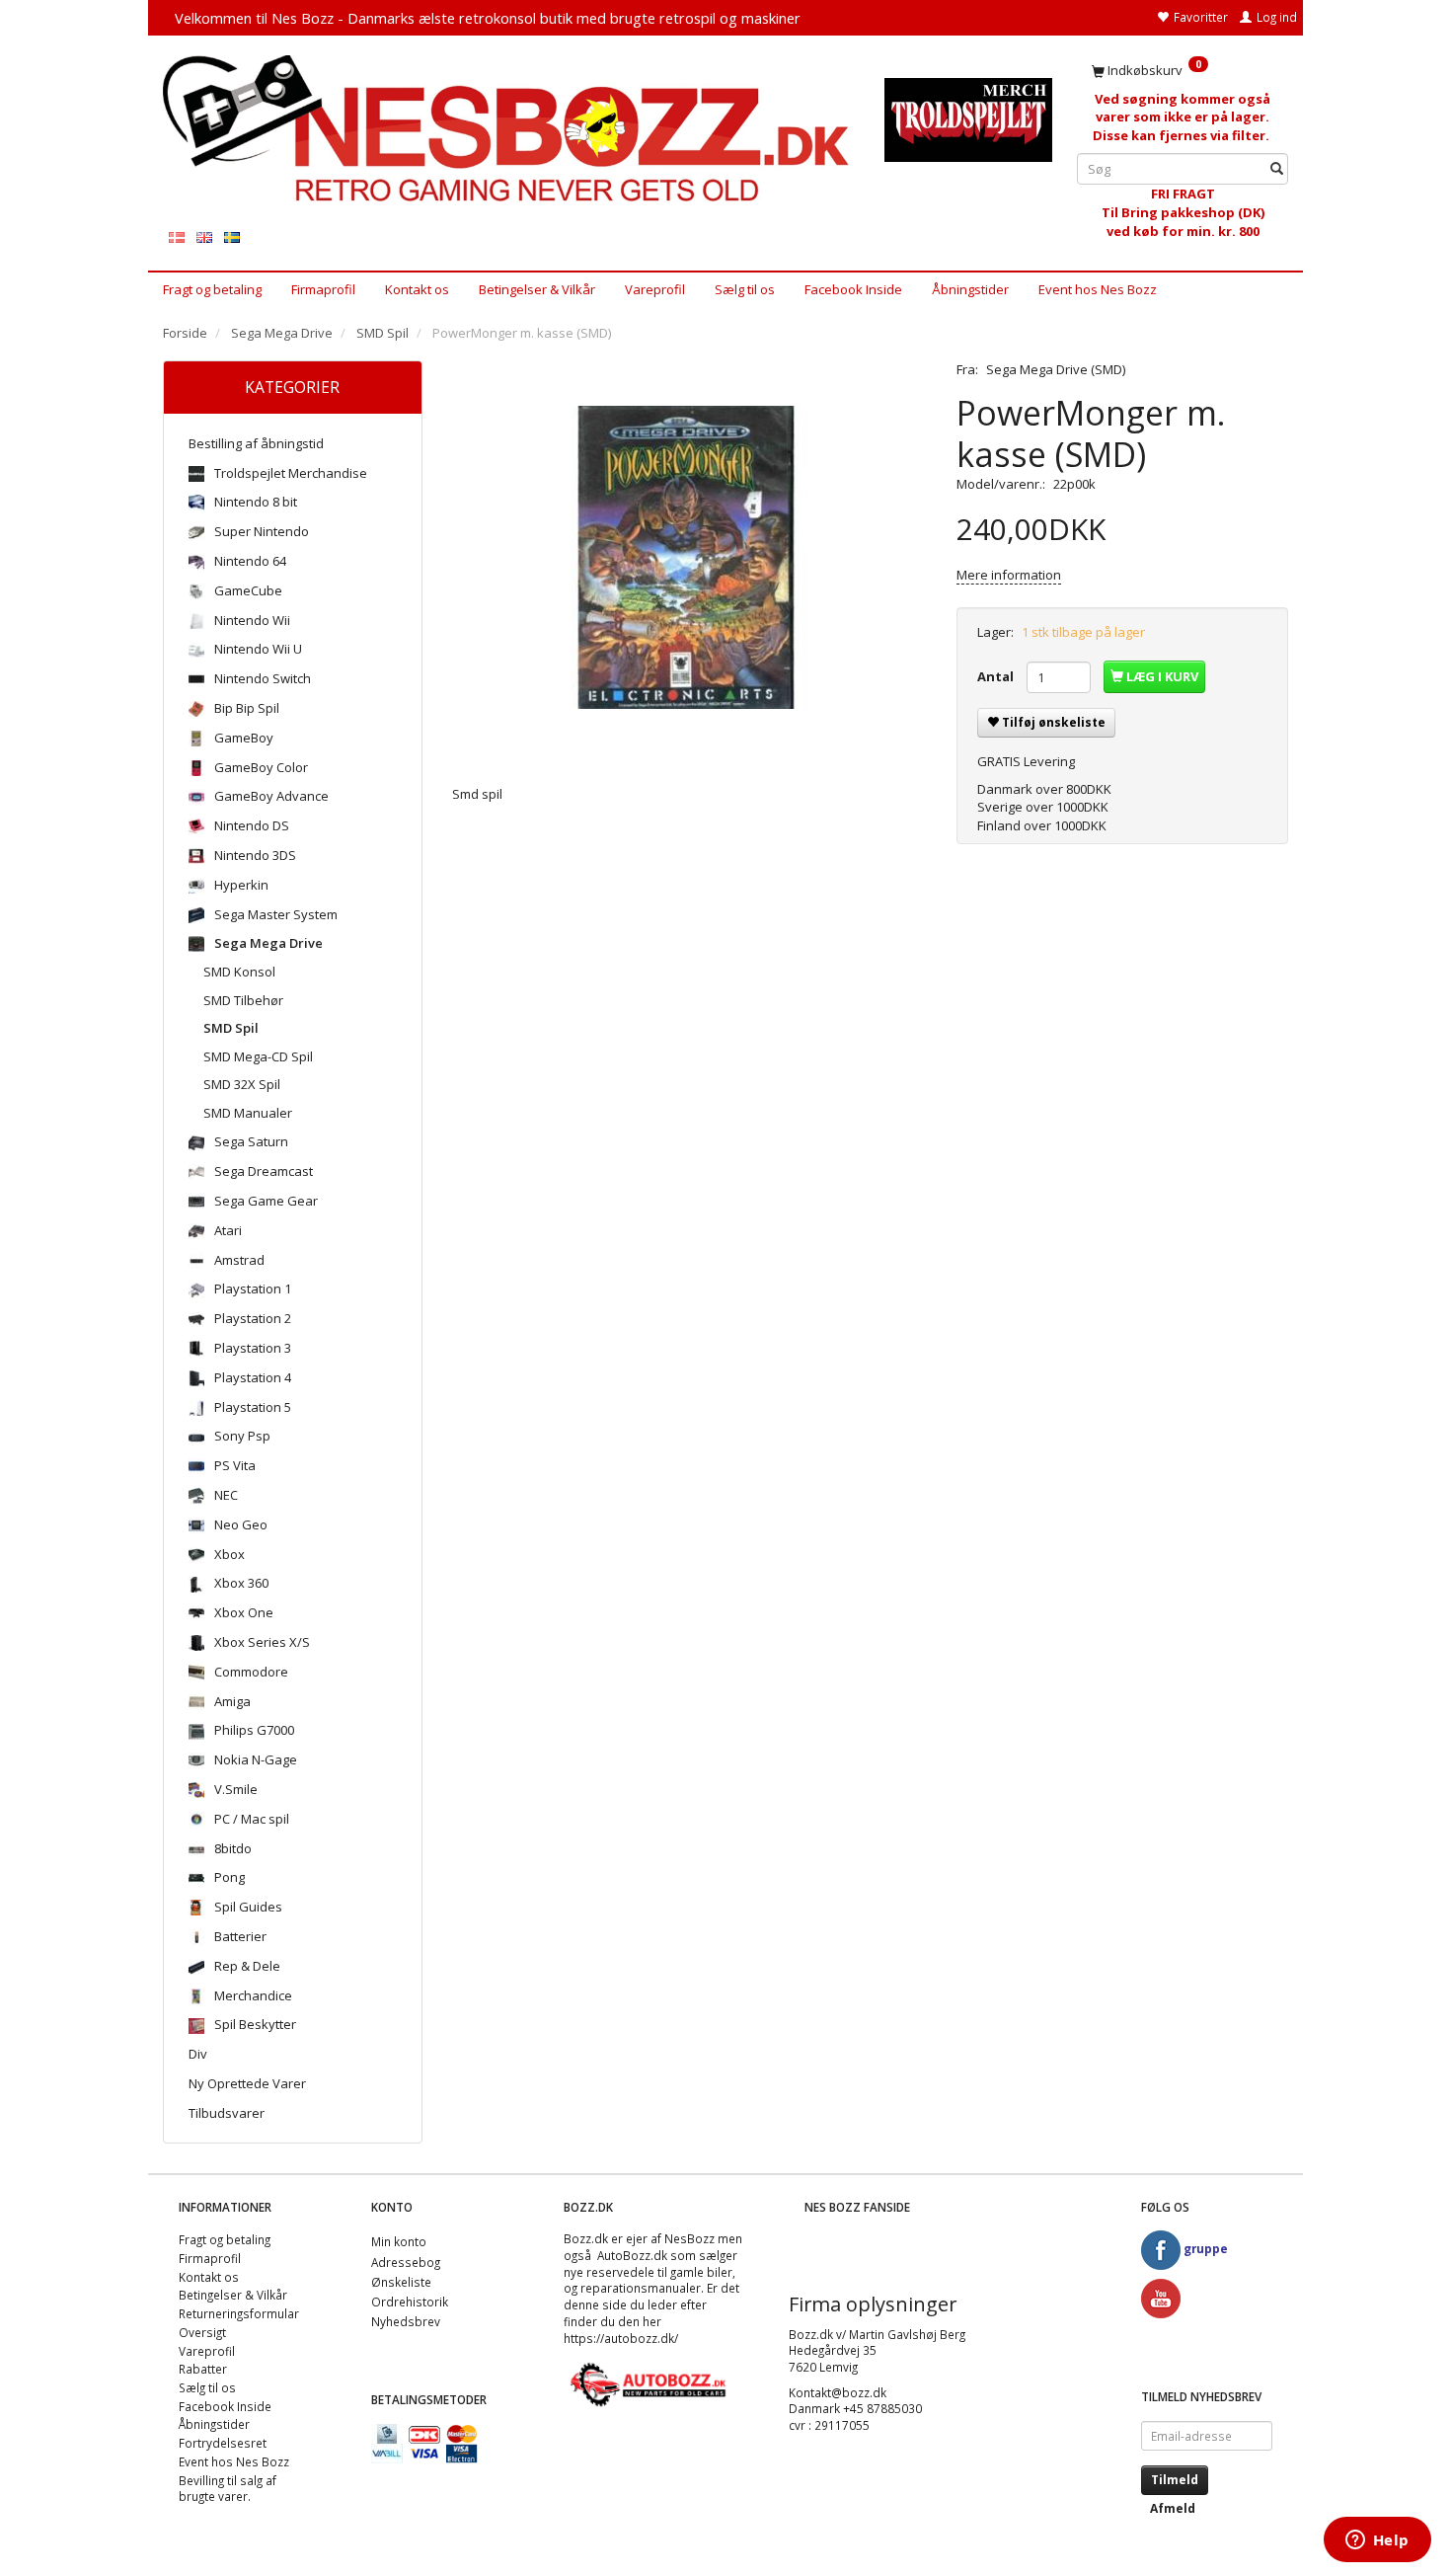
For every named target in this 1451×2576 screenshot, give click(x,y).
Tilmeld (1175, 2480)
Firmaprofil (323, 289)
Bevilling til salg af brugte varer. (228, 2489)
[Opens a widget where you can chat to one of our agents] (1377, 2541)
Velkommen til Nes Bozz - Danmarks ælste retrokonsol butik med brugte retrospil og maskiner (488, 18)
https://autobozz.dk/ (621, 2338)
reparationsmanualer (641, 2288)
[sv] (232, 236)
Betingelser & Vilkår (537, 289)
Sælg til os (745, 289)
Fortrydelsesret (223, 2443)
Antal (997, 676)
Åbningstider (970, 289)
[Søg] (1277, 169)
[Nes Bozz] (509, 130)
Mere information (1009, 575)
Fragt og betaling (212, 289)
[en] (204, 236)
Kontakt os (417, 289)
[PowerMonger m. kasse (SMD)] (690, 558)
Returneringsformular (239, 2313)
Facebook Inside (853, 289)
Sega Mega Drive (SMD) (1056, 369)
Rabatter (203, 2369)
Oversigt (202, 2332)
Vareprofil (655, 289)
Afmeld (1173, 2508)
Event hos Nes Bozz (1098, 289)
